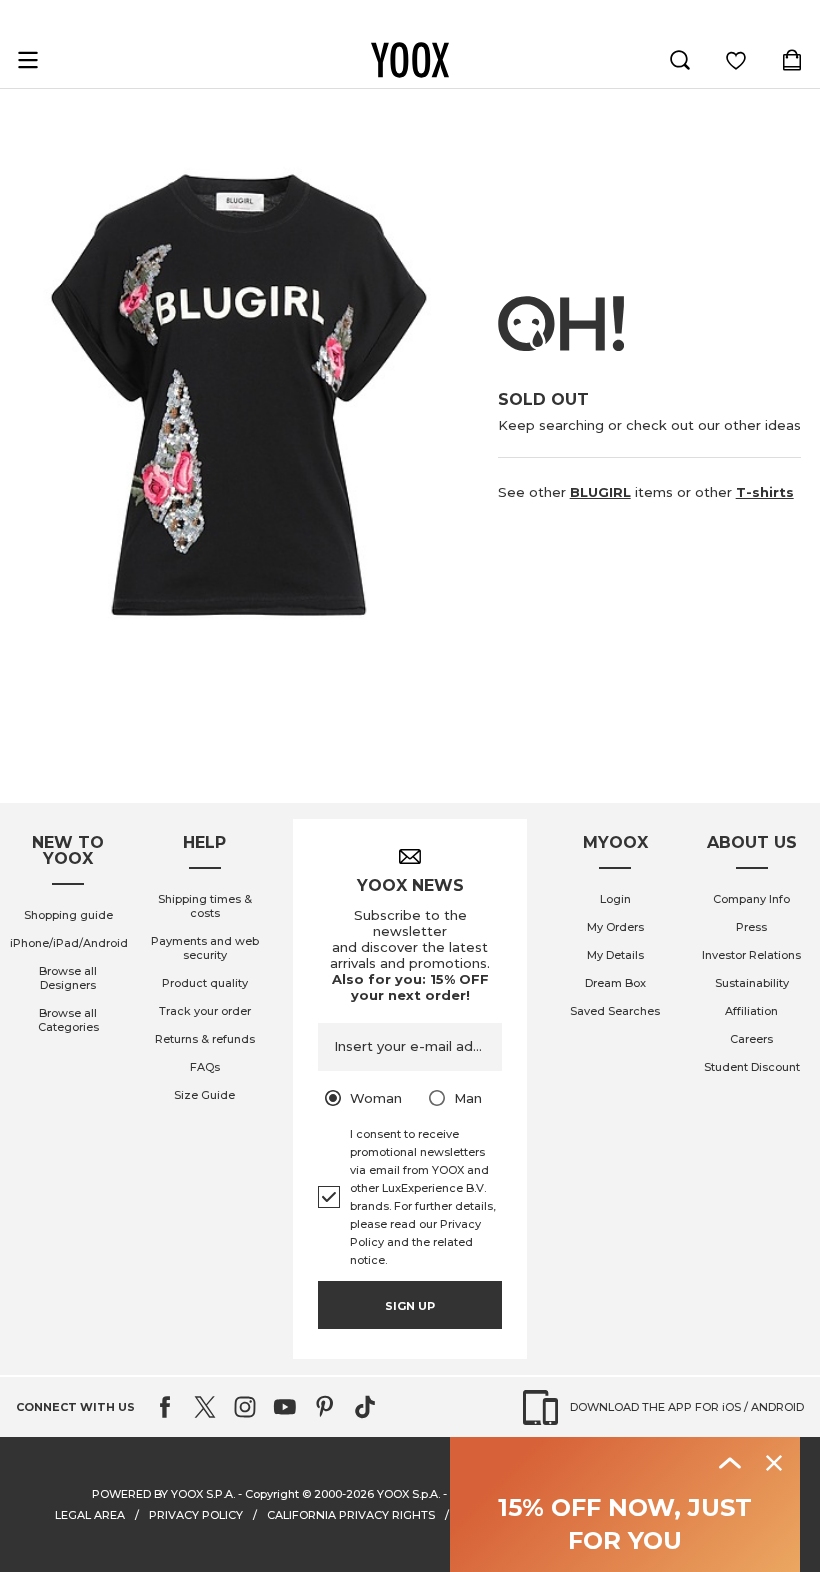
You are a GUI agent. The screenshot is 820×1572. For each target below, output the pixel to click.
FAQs (205, 1067)
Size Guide (204, 1095)
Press (751, 927)
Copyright (272, 1494)
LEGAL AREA (90, 1515)
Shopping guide (68, 915)
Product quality (205, 983)
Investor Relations (751, 955)
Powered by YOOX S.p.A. (163, 1494)
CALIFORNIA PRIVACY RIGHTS (351, 1515)
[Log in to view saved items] (736, 60)
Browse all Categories (68, 1020)
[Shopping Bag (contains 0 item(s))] (792, 60)
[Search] (680, 60)
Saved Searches (615, 1011)
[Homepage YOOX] (410, 60)
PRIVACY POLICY (196, 1515)
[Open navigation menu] (28, 60)
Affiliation (751, 1011)
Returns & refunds (205, 1039)
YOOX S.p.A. (408, 1494)
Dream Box (615, 983)
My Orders (615, 927)
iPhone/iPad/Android (69, 943)
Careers (751, 1039)
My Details (615, 955)
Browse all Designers (68, 978)
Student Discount (752, 1067)
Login (615, 899)
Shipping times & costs (205, 906)
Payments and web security (205, 948)
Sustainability (752, 983)
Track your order (205, 1011)
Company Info (751, 899)
